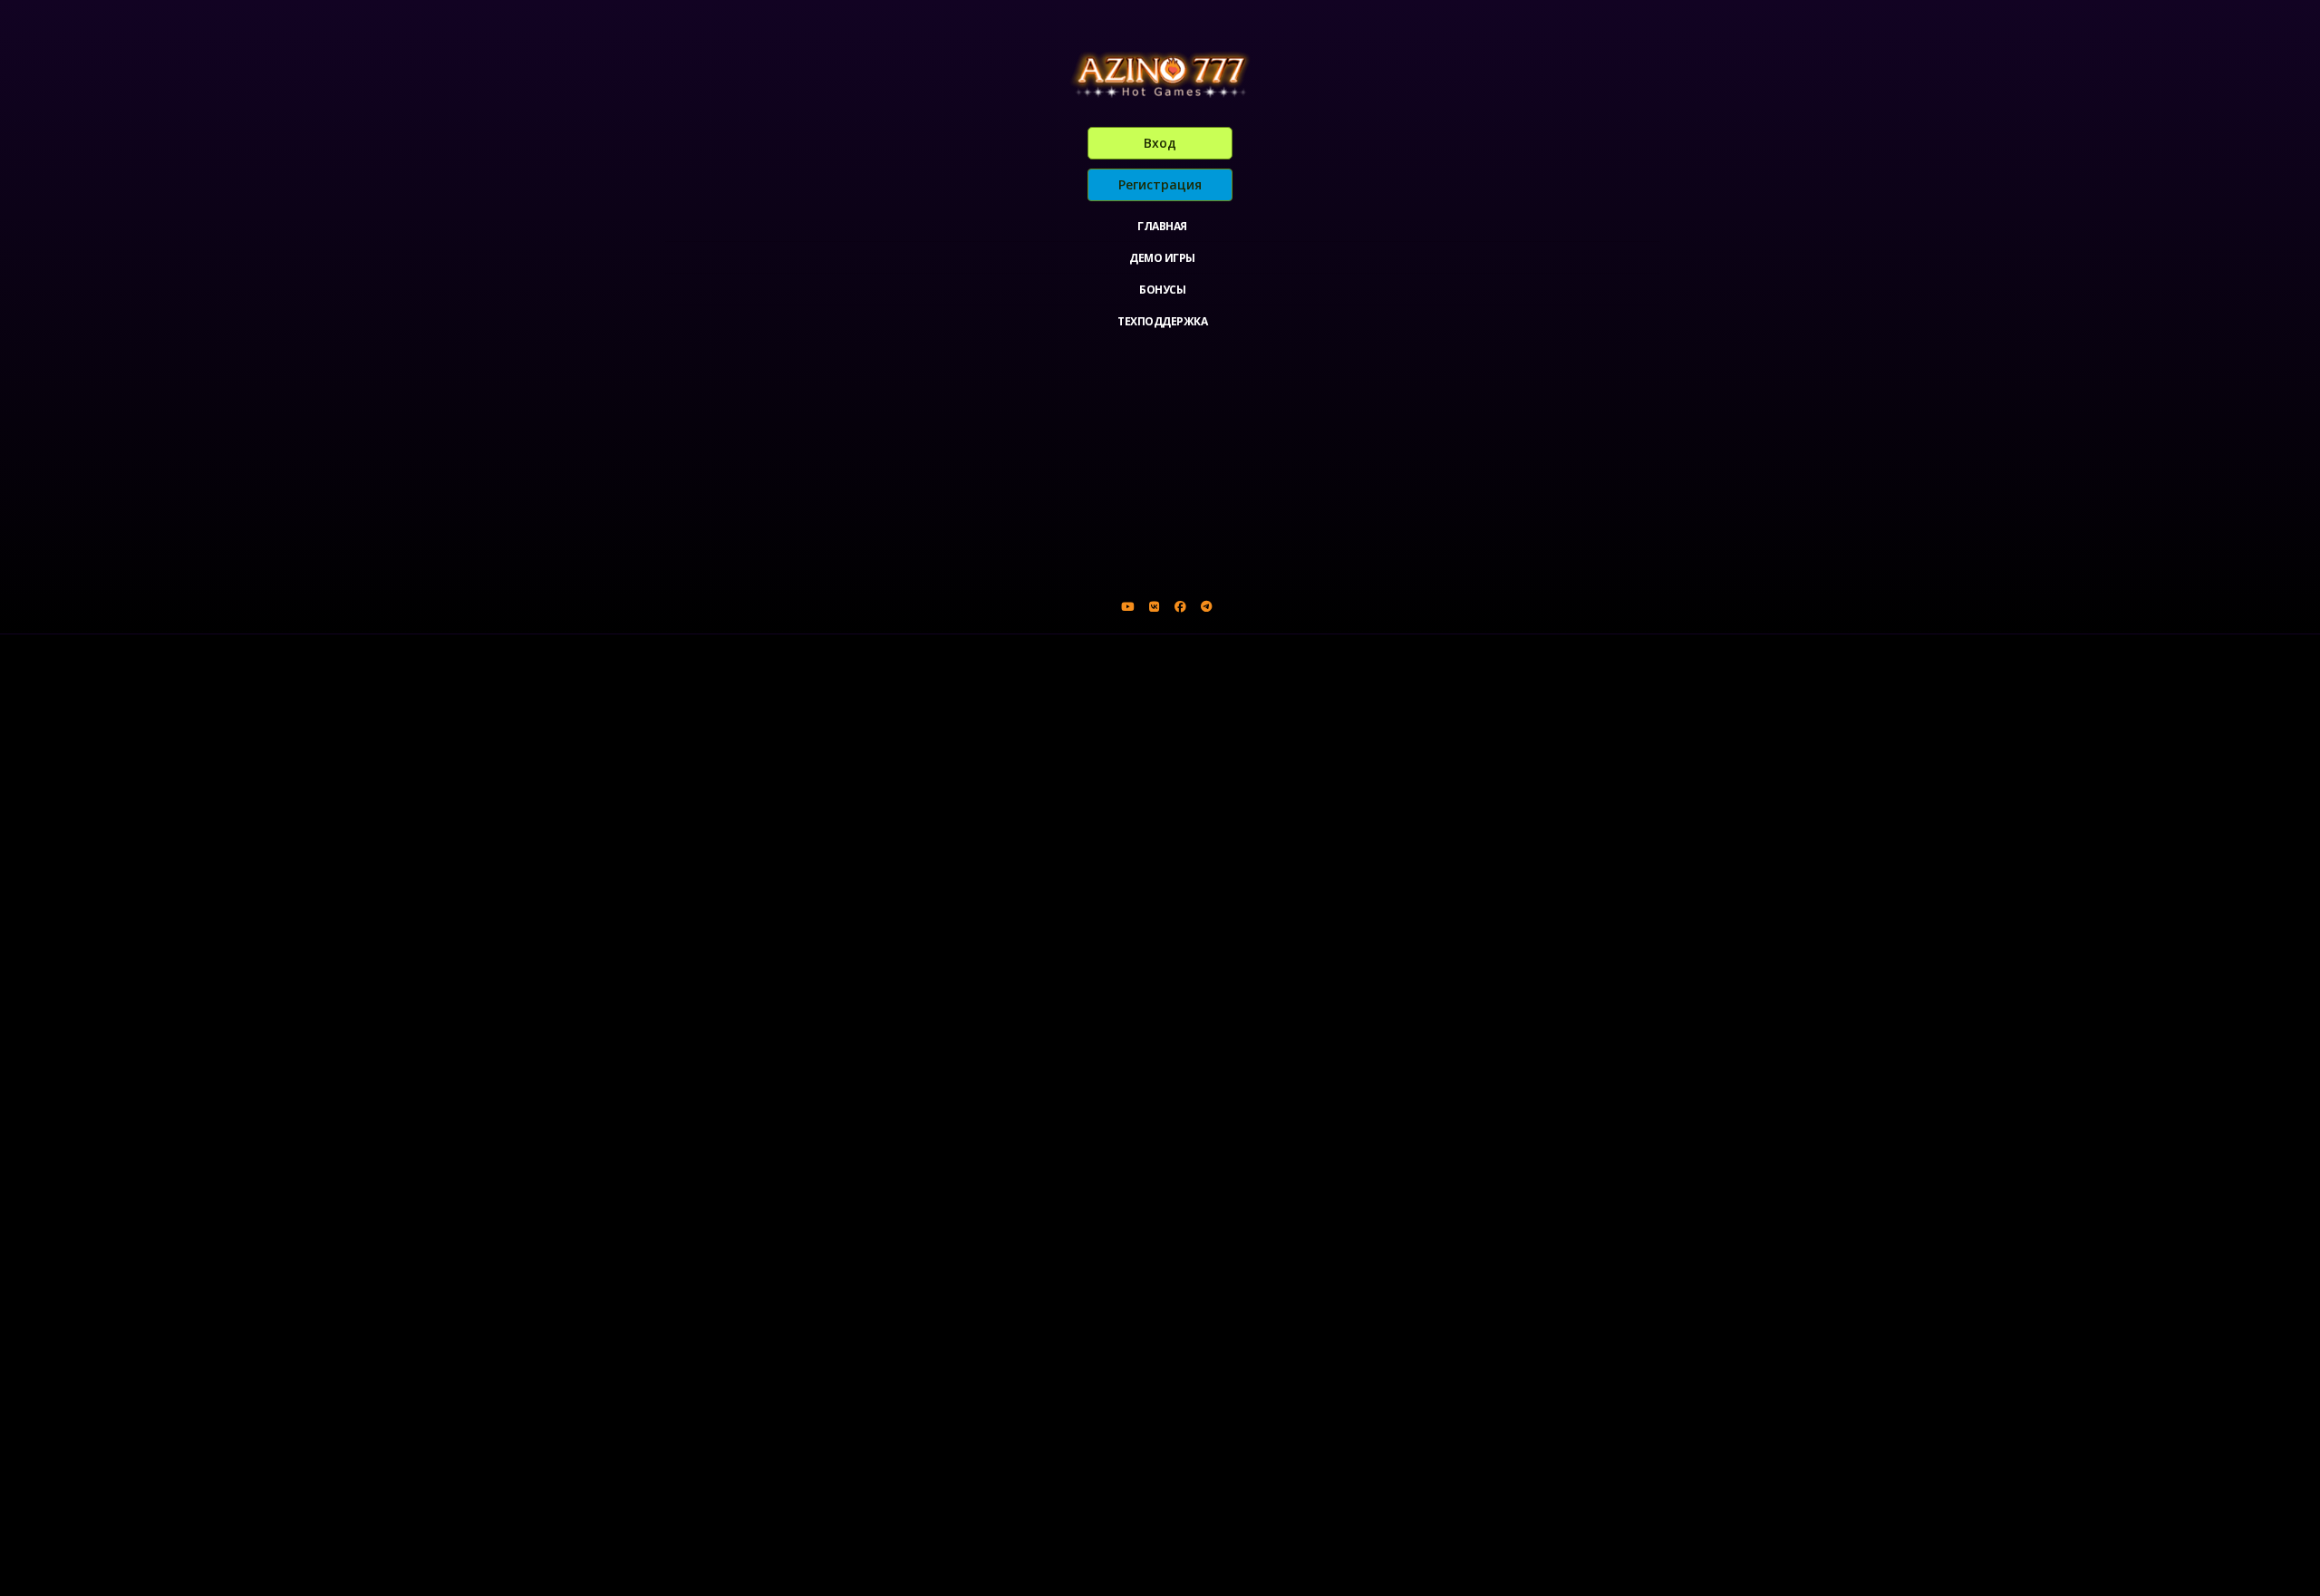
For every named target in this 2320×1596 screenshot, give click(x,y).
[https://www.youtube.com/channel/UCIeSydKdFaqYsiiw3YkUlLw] (1127, 606)
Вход (1160, 143)
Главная (1162, 226)
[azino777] (1154, 606)
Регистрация (1160, 184)
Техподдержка (1162, 321)
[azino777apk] (1206, 606)
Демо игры (1162, 258)
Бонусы (1162, 290)
